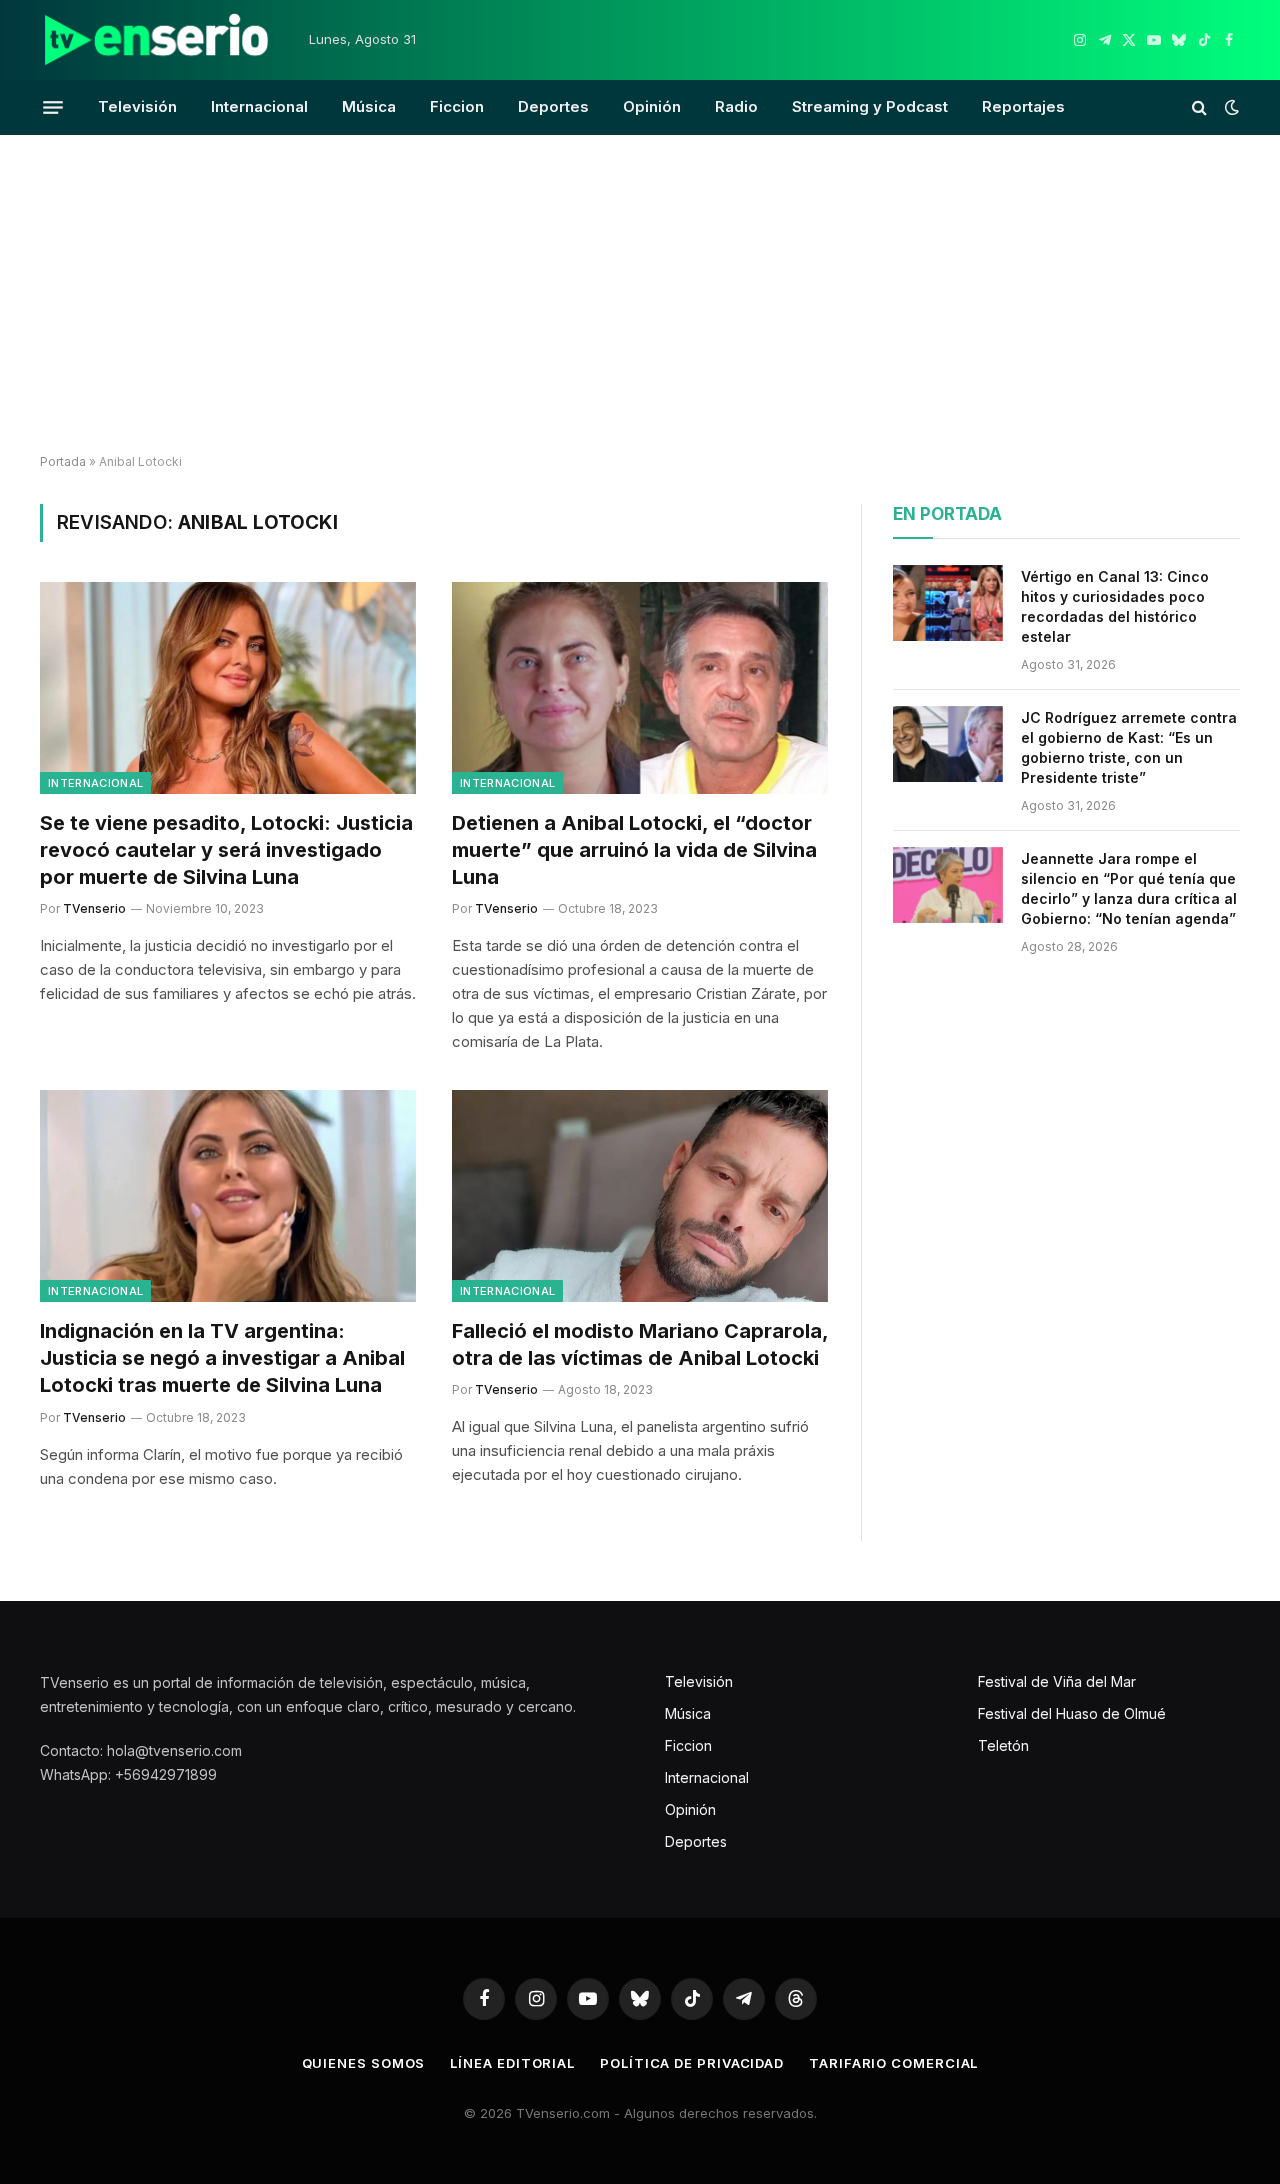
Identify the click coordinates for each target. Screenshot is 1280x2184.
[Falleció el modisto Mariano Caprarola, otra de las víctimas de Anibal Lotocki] (640, 1196)
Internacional (259, 106)
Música (369, 106)
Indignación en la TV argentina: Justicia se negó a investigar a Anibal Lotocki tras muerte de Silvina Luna (222, 1358)
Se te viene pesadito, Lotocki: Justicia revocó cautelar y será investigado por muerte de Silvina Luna (226, 850)
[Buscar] (1199, 107)
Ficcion (457, 106)
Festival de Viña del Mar (1057, 1681)
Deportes (553, 106)
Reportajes (1023, 106)
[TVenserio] (157, 40)
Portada (63, 461)
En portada (947, 514)
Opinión (652, 106)
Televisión (137, 106)
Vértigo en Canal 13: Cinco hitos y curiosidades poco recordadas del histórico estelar (1115, 606)
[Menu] (53, 107)
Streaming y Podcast (870, 106)
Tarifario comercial (893, 2063)
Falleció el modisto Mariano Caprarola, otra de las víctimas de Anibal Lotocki (640, 1344)
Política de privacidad (692, 2063)
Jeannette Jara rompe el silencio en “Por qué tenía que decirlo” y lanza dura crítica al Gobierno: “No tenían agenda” (1129, 888)
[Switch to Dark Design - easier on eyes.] (1230, 107)
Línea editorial (512, 2063)
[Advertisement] (640, 295)
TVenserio (94, 908)
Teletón (1003, 1745)
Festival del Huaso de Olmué (1072, 1713)
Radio (736, 106)
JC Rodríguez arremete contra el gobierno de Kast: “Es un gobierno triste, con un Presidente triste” (1129, 747)
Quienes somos (364, 2063)
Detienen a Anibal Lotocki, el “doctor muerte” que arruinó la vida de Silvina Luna (634, 850)
